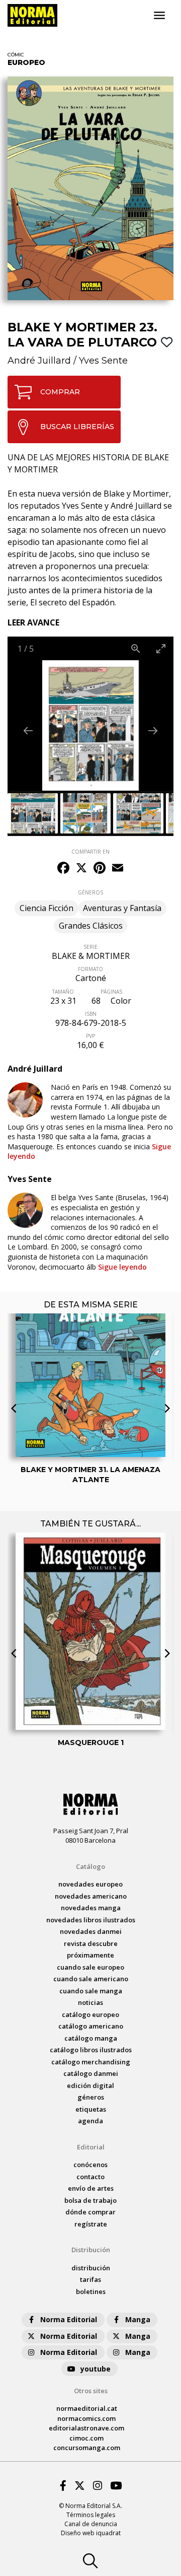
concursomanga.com (87, 2448)
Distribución (91, 2250)
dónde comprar (90, 2212)
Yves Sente (103, 361)
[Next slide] (153, 730)
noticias (90, 2002)
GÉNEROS (90, 892)
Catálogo (90, 1866)
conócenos (90, 2165)
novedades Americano (91, 1896)
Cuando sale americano (91, 1979)
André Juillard (39, 361)
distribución (91, 2268)
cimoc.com (86, 2438)
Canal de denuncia (91, 2524)
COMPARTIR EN (90, 852)
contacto (90, 2177)
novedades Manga (91, 1908)
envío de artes (91, 2188)
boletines (91, 2291)
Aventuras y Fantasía (122, 908)
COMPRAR (60, 392)
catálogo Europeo (90, 2014)
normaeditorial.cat (87, 2408)
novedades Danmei (91, 1931)
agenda (90, 2121)
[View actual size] (136, 648)
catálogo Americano (91, 2026)
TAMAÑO (63, 992)
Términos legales (91, 2515)
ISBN (91, 1014)
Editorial (91, 2147)
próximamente (90, 1955)
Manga (138, 2319)
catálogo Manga (91, 2038)
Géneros (91, 2097)
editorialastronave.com (86, 2428)
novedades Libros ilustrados (91, 1920)
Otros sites (91, 2391)
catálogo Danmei (91, 2073)
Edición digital (90, 2085)
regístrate (91, 2224)
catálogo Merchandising (91, 2062)
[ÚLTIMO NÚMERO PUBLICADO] (90, 1356)
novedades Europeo (90, 1884)
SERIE (90, 947)
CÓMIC (16, 55)
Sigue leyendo (89, 1152)
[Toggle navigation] (159, 16)
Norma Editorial (69, 2319)
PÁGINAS (111, 992)
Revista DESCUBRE (91, 1943)
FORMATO (90, 969)
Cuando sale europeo (90, 1967)
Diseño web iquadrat (91, 2533)
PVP (90, 1036)
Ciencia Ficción (47, 908)
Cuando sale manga (91, 1991)
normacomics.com (86, 2418)
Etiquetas (91, 2109)
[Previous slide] (28, 730)
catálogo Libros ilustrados (91, 2050)
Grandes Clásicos (91, 926)
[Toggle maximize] (161, 648)
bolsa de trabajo (90, 2200)
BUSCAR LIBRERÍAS (77, 427)
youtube (96, 2369)
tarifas (90, 2279)
